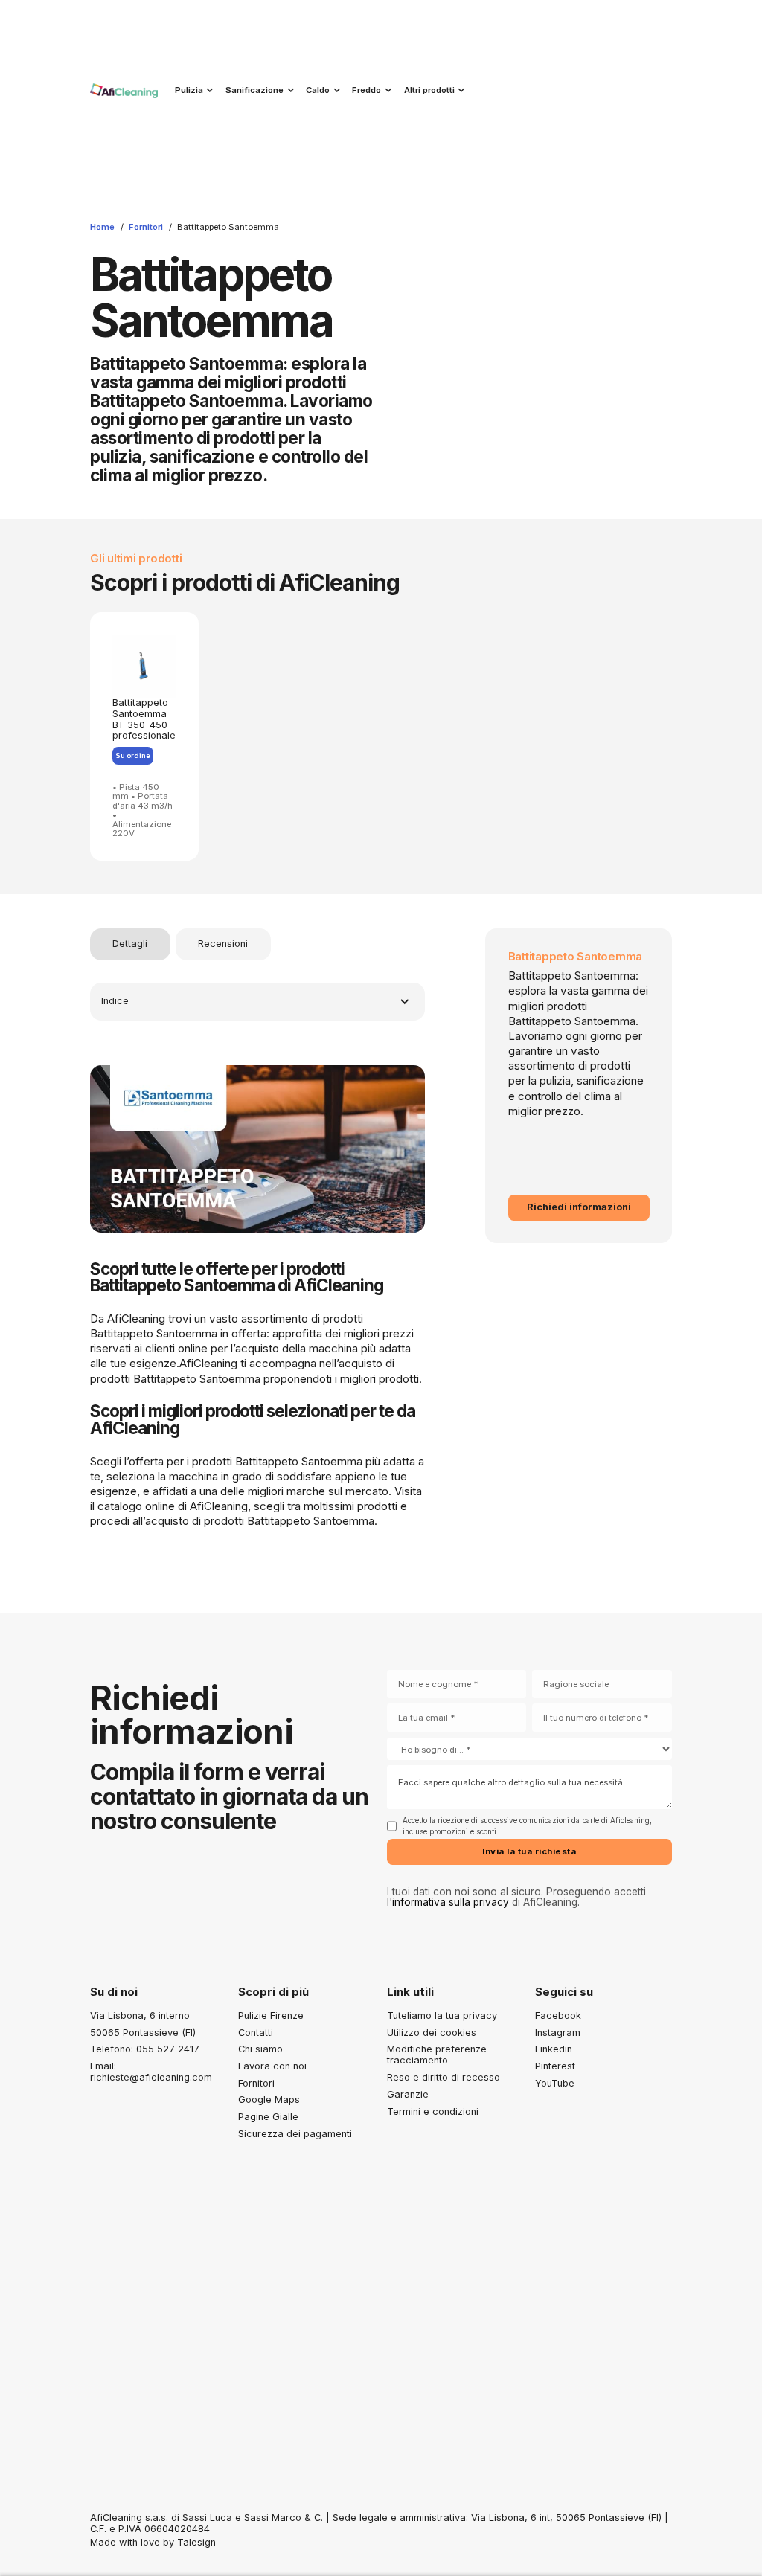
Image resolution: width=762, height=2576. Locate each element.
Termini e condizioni (433, 2111)
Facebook (558, 2015)
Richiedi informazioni (579, 1207)
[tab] (130, 944)
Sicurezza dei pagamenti (295, 2134)
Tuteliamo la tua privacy (442, 2015)
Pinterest (555, 2066)
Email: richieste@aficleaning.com (151, 2072)
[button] (192, 90)
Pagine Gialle (268, 2117)
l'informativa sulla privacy (448, 1902)
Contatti (256, 2033)
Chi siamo (260, 2049)
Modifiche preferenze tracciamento (437, 2055)
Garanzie (408, 2094)
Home (102, 227)
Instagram (558, 2033)
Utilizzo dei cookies (432, 2033)
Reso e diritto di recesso (444, 2077)
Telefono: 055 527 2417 (145, 2049)
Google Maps (269, 2100)
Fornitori (146, 227)
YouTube (555, 2083)
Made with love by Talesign (153, 2542)
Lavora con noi (272, 2066)
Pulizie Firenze (271, 2015)
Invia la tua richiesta (529, 1851)
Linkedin (554, 2049)
